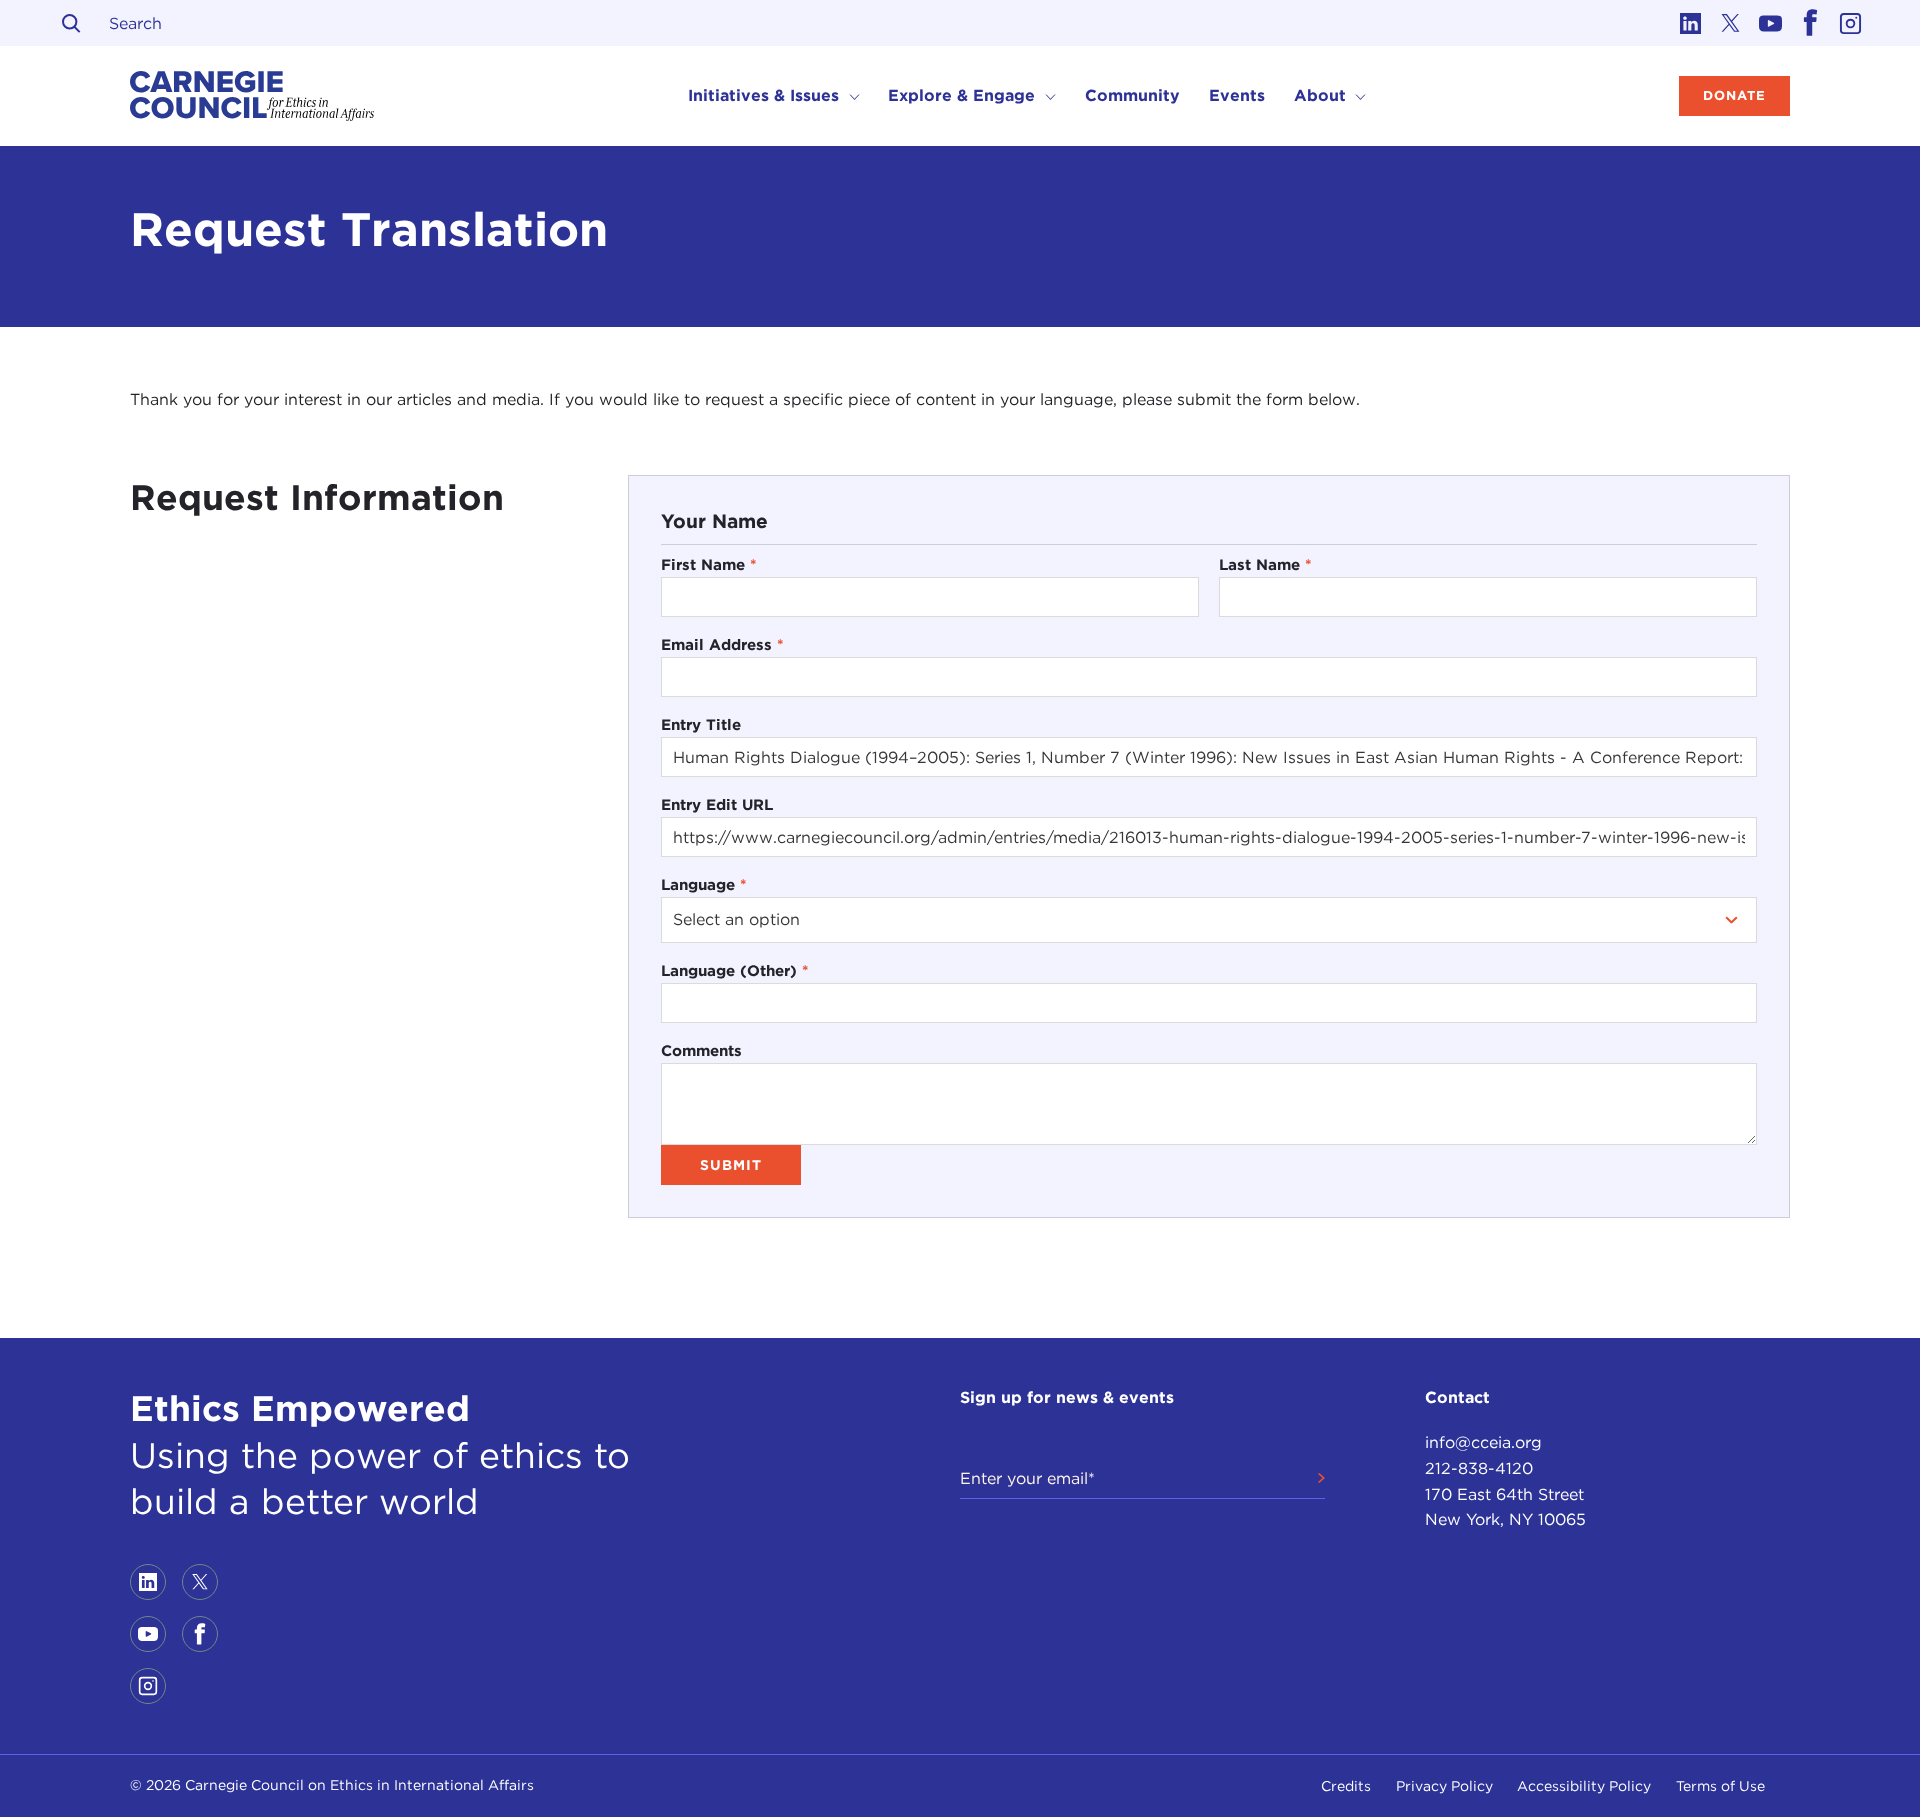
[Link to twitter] (1730, 23)
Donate (1734, 95)
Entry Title (701, 724)
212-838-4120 (1479, 1468)
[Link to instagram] (1850, 23)
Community (1132, 95)
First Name (709, 564)
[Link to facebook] (1810, 23)
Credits (1346, 1786)
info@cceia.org (1483, 1442)
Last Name (1265, 564)
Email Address (722, 644)
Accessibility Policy (1584, 1786)
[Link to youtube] (1770, 23)
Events (1237, 95)
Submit (731, 1165)
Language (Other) (735, 970)
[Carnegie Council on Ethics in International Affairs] (252, 96)
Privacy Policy (1444, 1786)
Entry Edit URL (717, 804)
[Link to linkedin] (1690, 23)
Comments (701, 1050)
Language (704, 884)
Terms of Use (1720, 1786)
